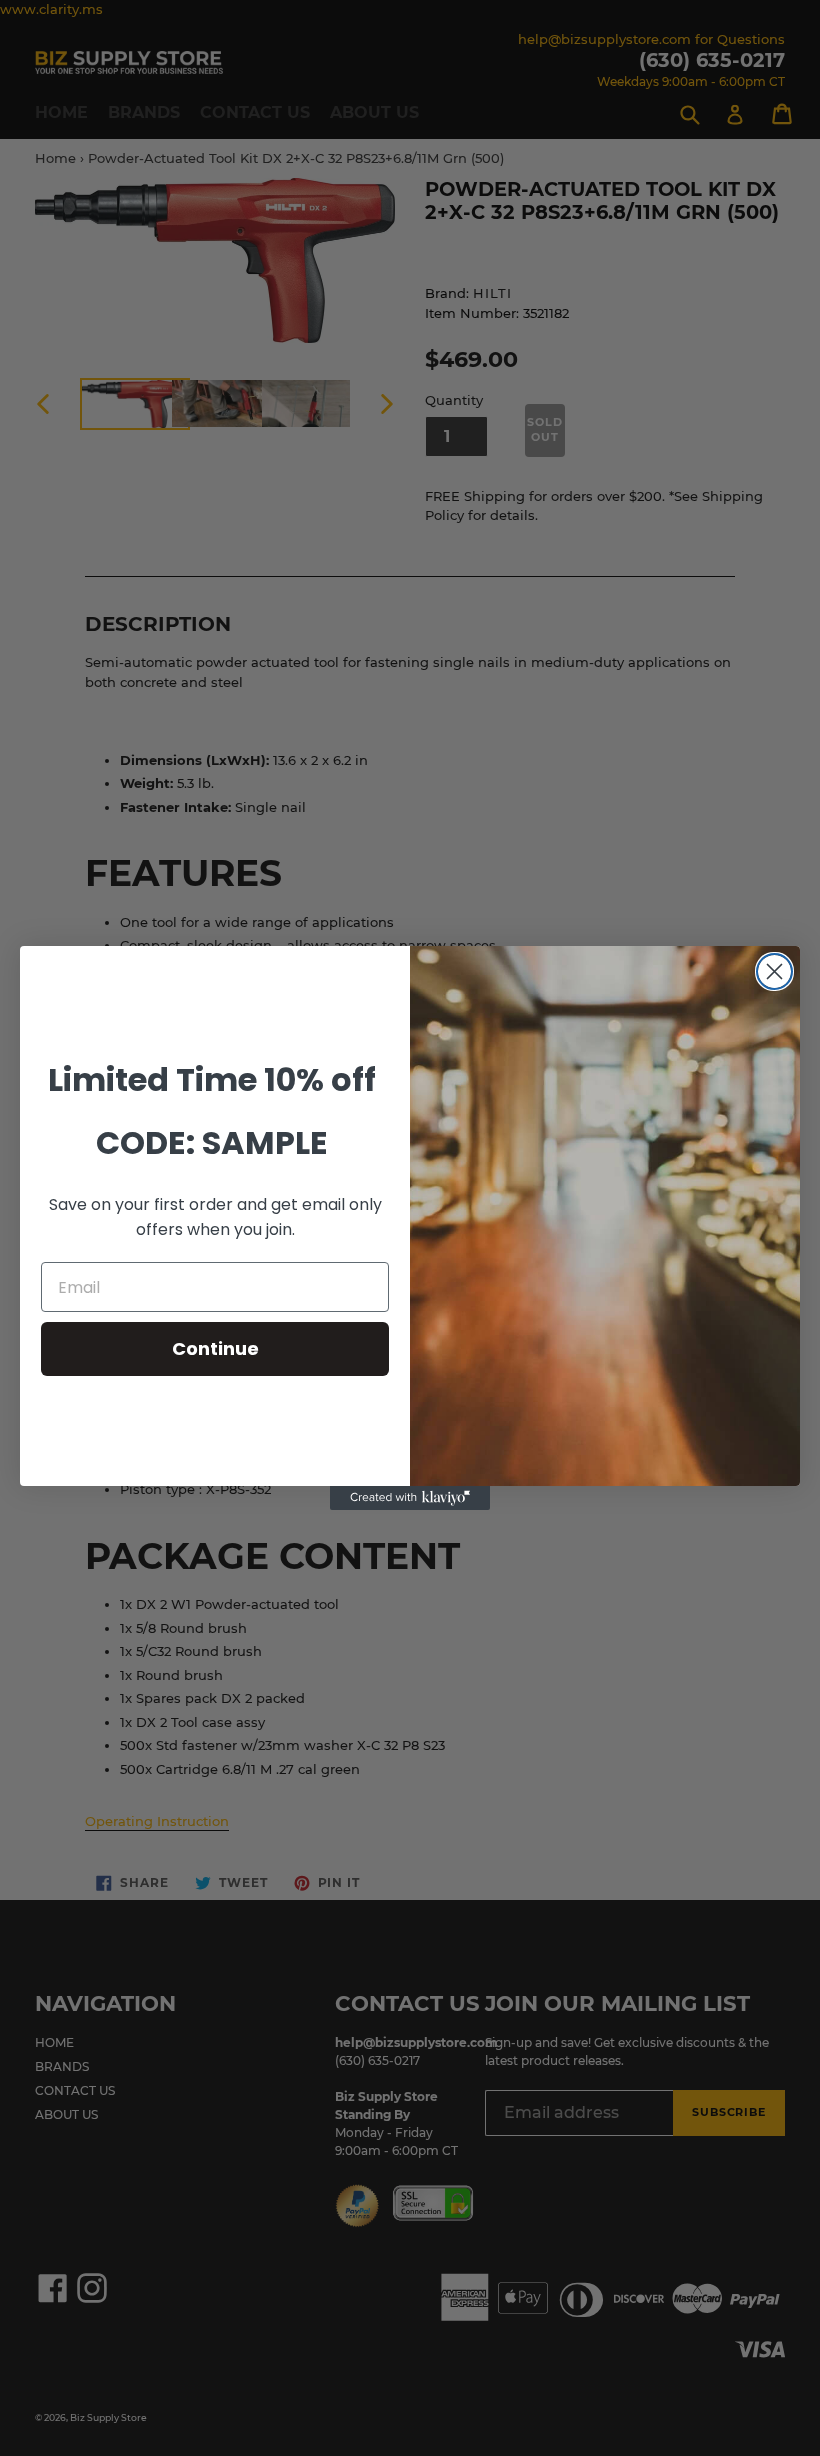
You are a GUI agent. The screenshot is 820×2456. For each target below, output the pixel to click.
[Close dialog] (774, 971)
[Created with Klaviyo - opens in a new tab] (410, 1498)
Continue (215, 1348)
